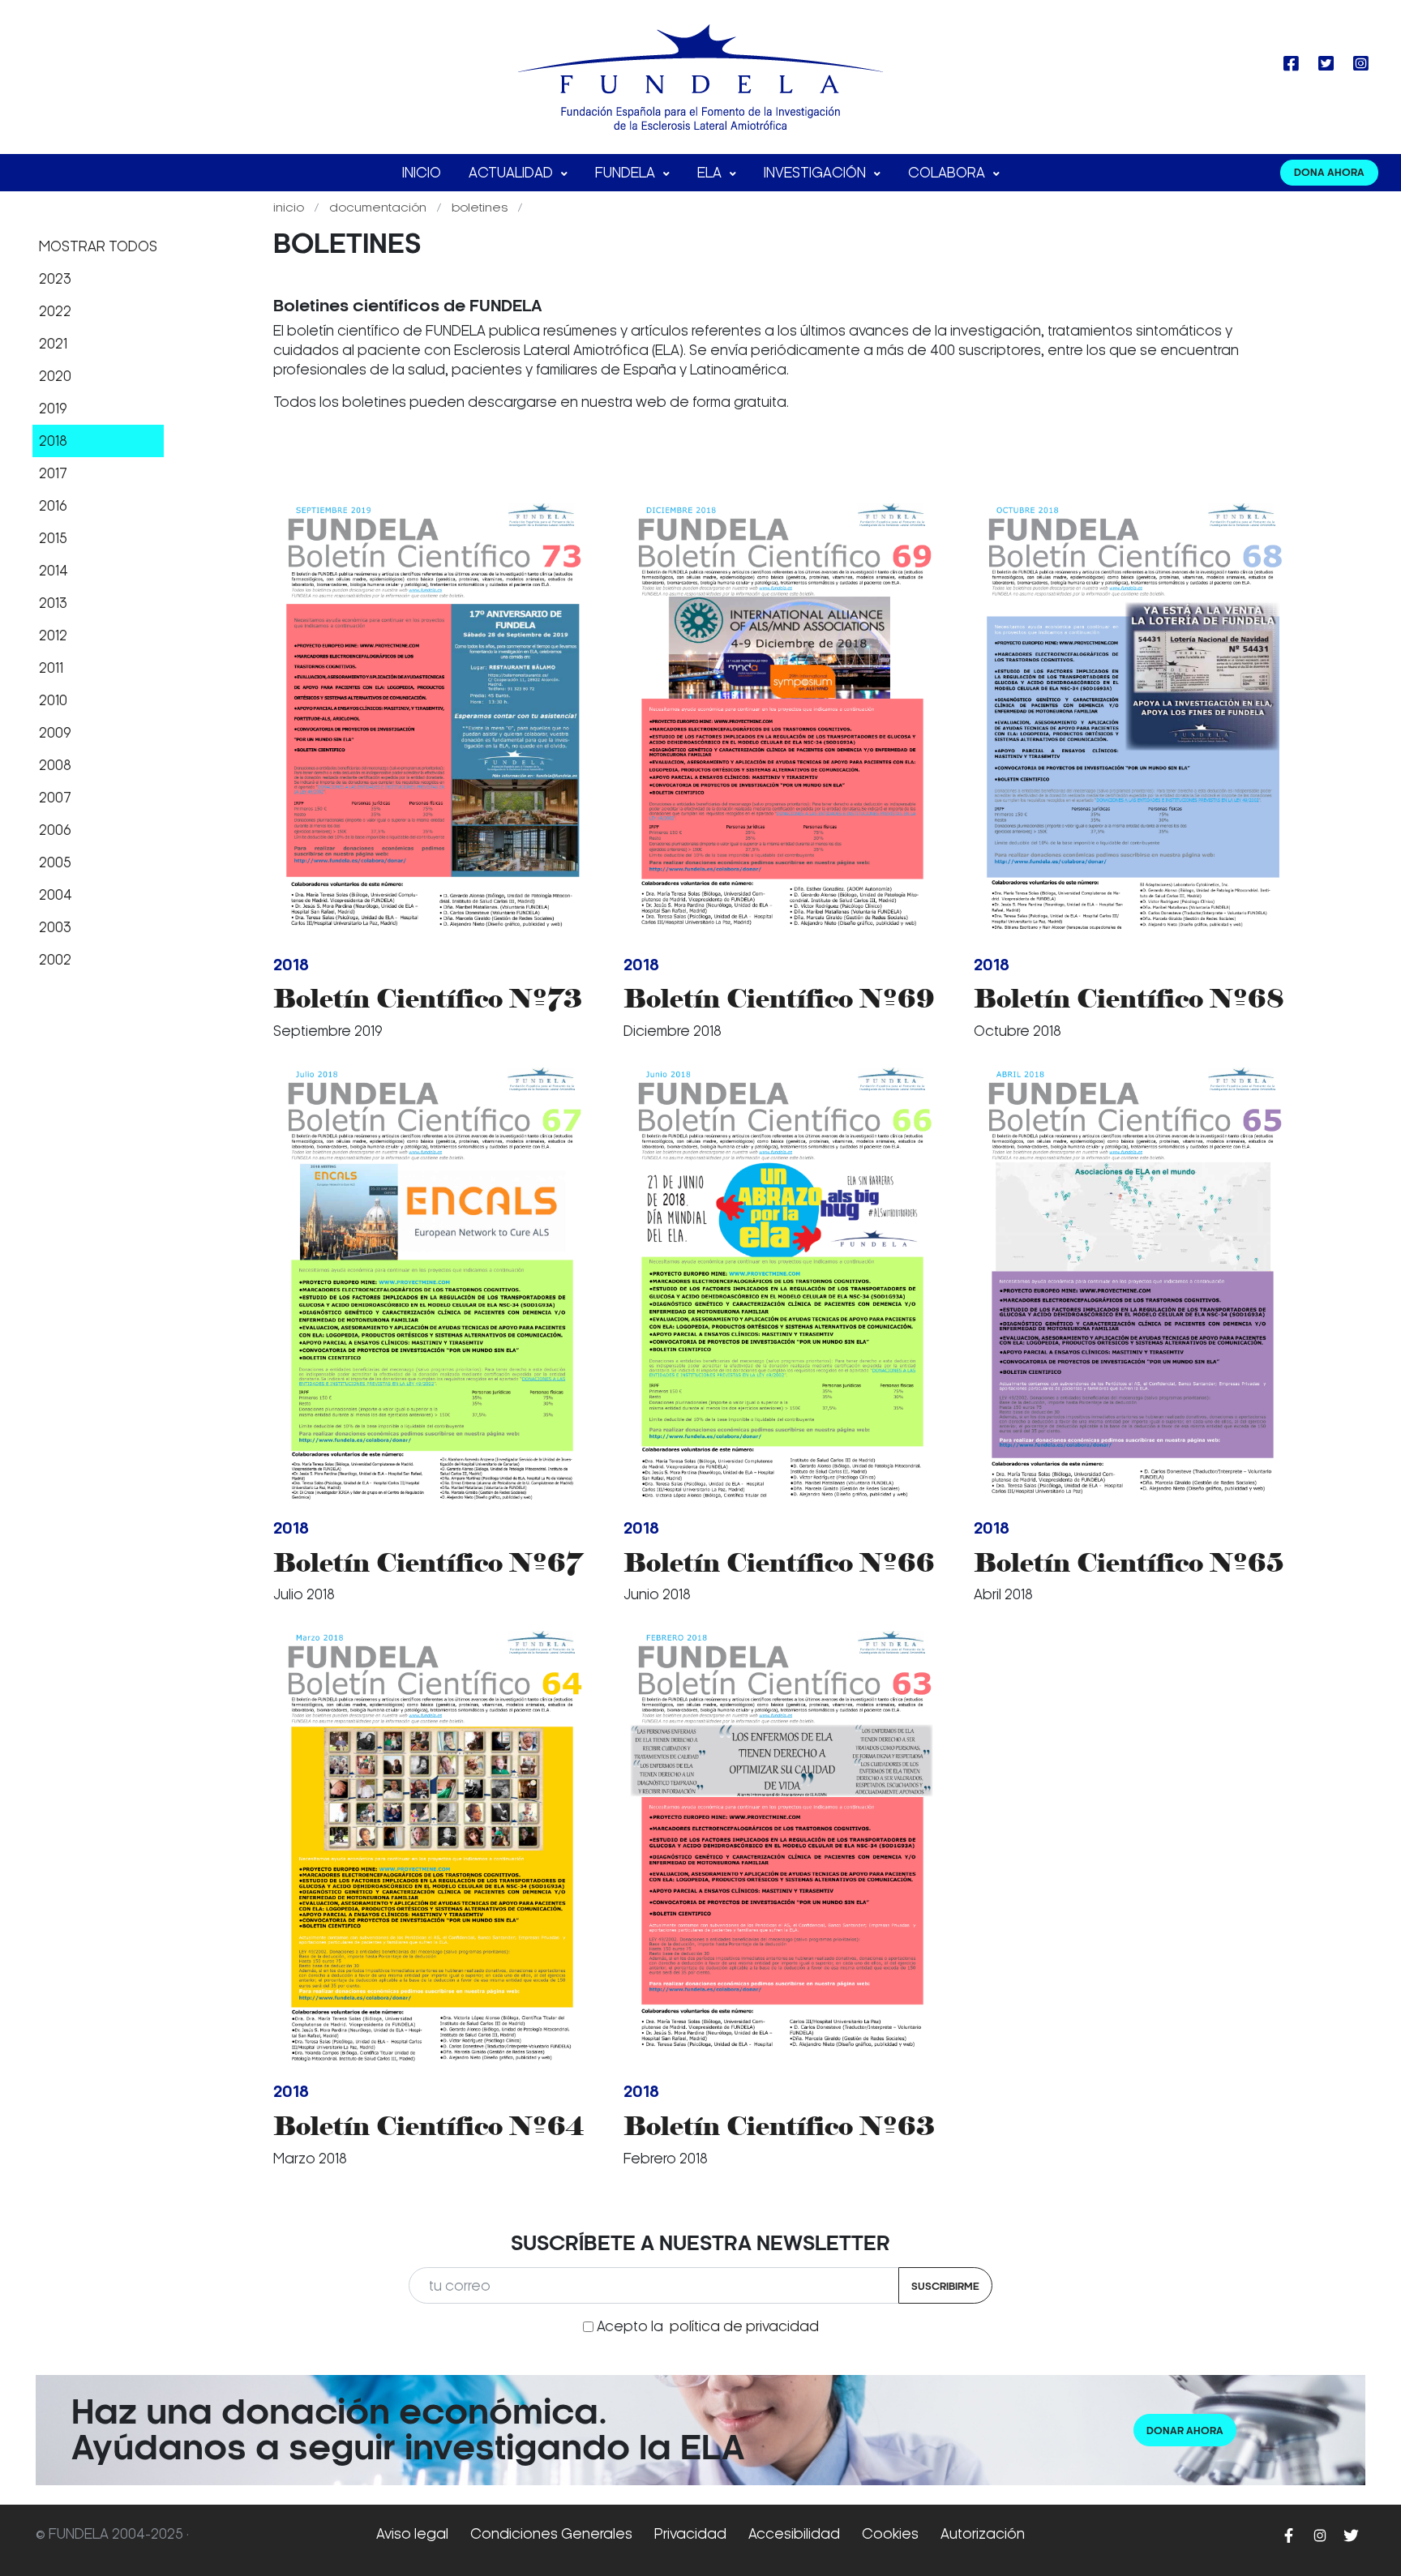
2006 (55, 830)
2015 (53, 538)
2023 (55, 279)
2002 (55, 960)
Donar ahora (1185, 2431)
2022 (55, 311)
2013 (53, 603)
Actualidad (512, 173)
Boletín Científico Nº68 (1129, 998)
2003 (55, 927)
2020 (55, 376)
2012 (53, 635)
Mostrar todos (98, 246)
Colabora (948, 173)
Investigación (816, 173)
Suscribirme (945, 2286)
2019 (53, 409)
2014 (54, 571)
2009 (55, 733)
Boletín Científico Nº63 (779, 2126)
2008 (55, 765)
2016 (53, 506)
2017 (53, 473)
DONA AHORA (1329, 172)
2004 (56, 895)
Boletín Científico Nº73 (428, 998)
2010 (53, 700)
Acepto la (708, 2326)
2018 (53, 441)
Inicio (422, 173)
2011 (51, 668)
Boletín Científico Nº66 (779, 1562)
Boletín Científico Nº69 (779, 998)
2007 (55, 798)
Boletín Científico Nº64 (428, 2126)
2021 (53, 344)
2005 (55, 862)
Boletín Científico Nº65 (1129, 1562)
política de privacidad (744, 2326)
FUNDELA (627, 173)
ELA (711, 173)
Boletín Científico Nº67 (428, 1562)
